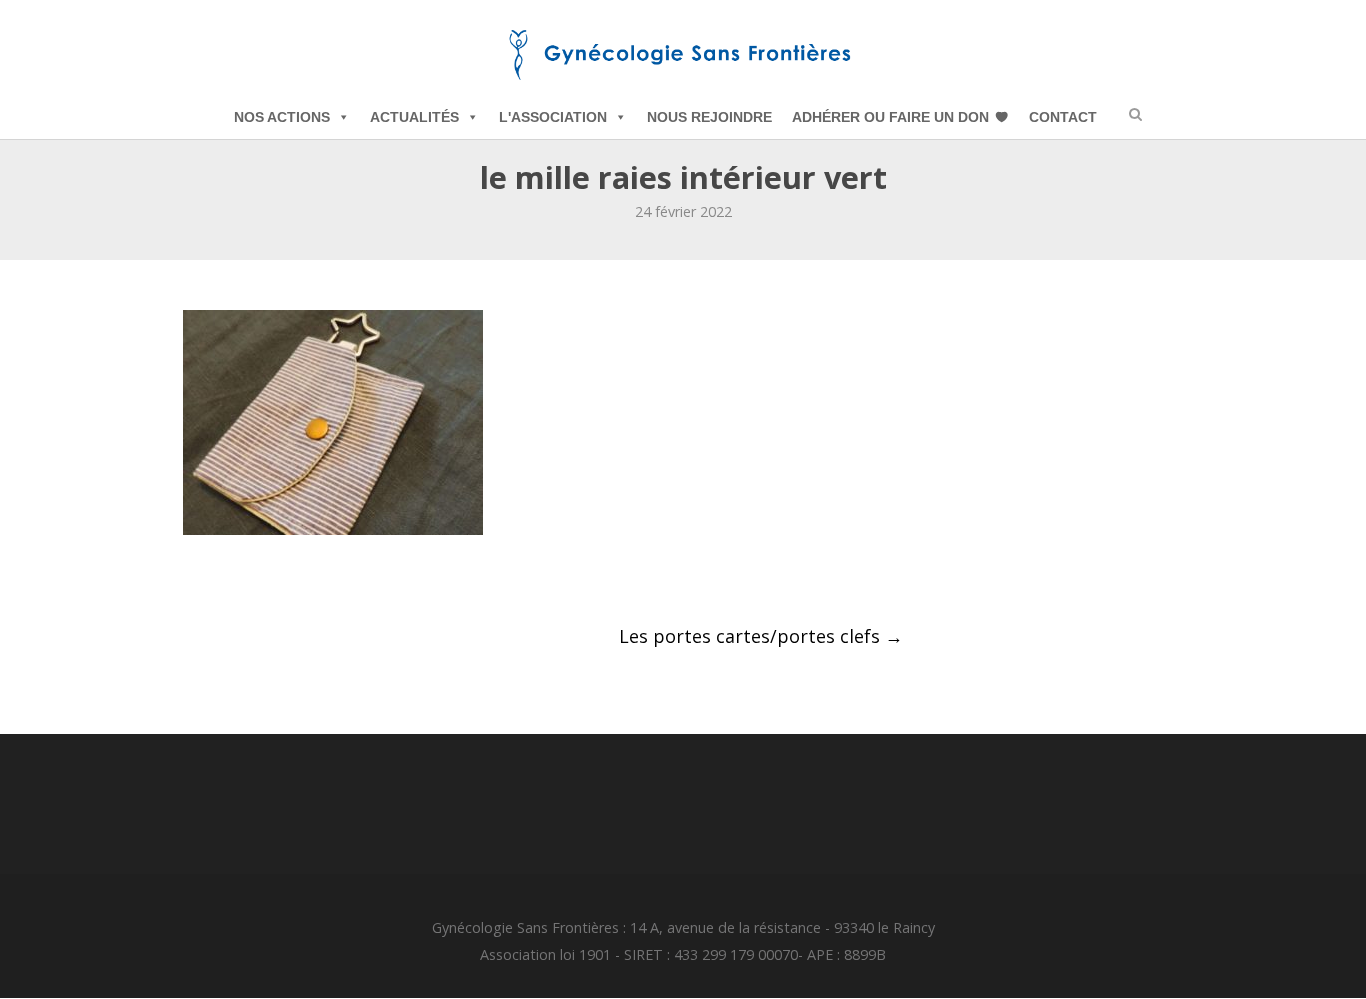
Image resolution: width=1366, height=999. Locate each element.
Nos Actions (282, 117)
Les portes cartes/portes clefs (761, 636)
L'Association (553, 117)
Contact (1063, 117)
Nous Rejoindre (709, 117)
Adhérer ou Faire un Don (890, 117)
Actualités (414, 117)
